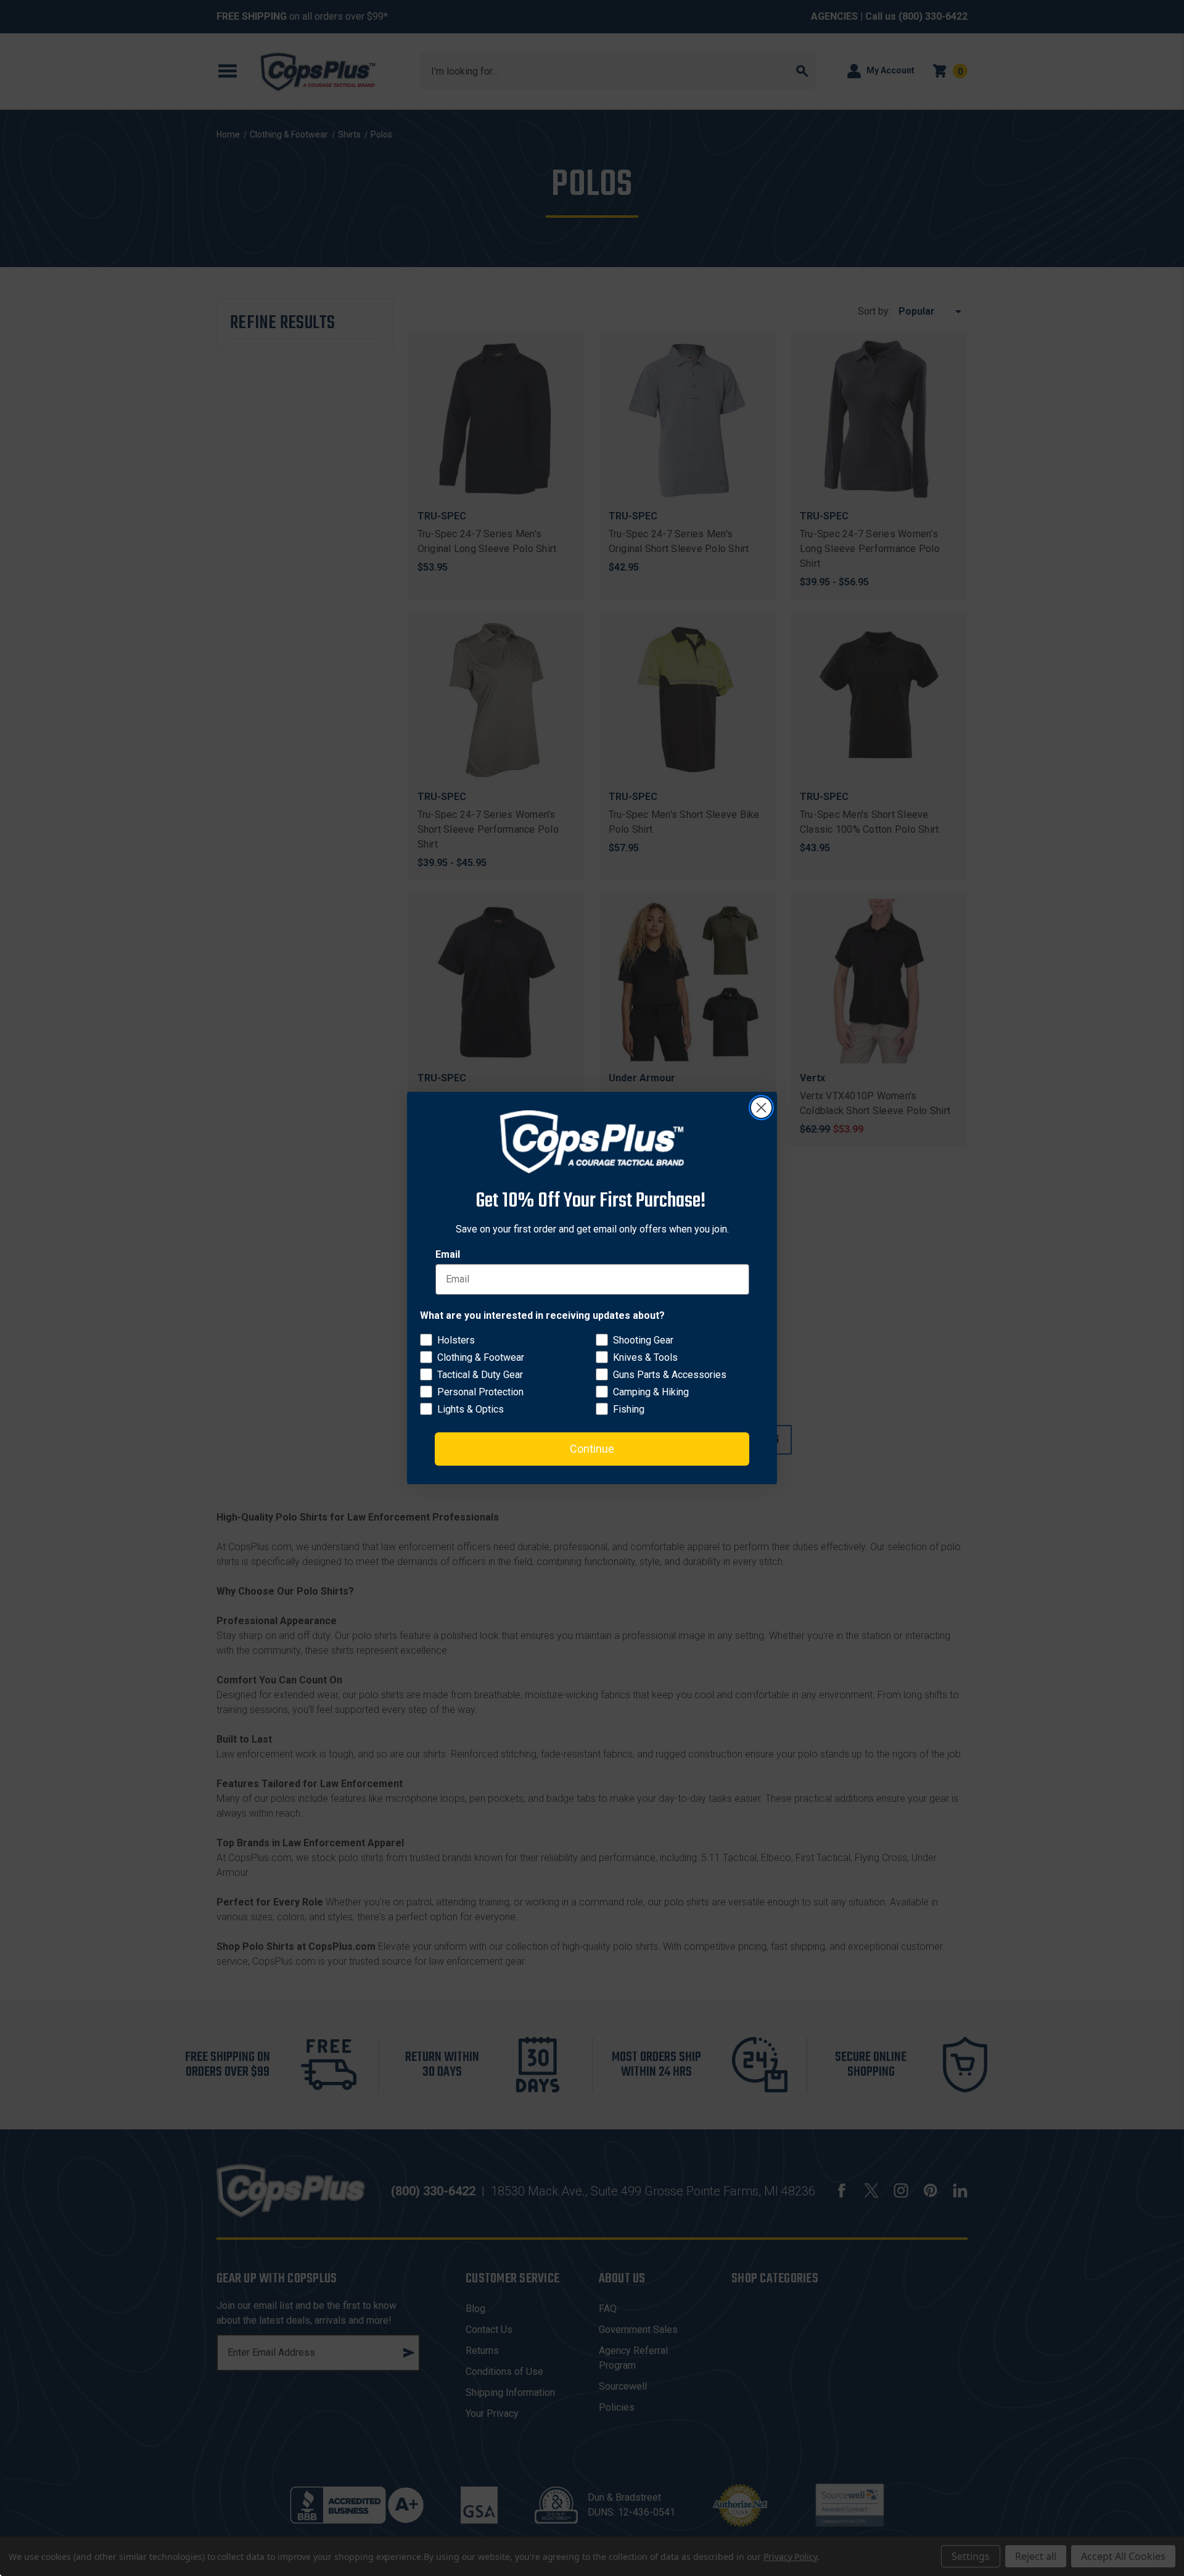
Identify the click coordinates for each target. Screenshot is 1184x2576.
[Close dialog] (761, 1108)
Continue (592, 1449)
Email (448, 1254)
